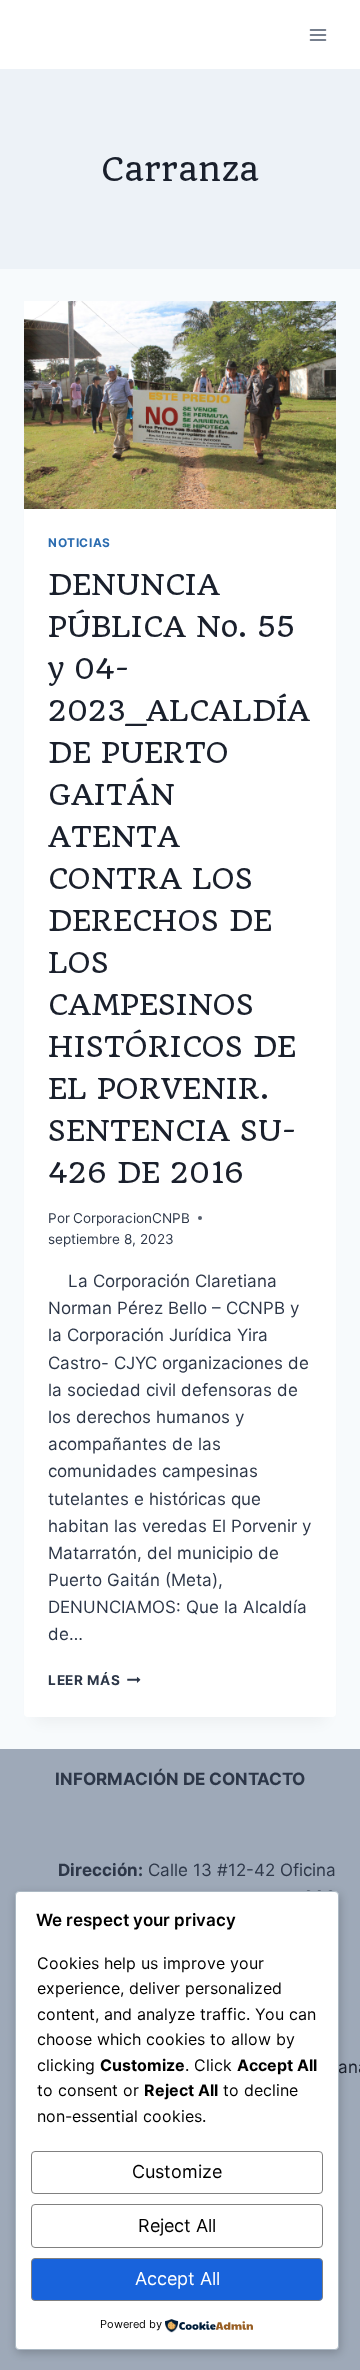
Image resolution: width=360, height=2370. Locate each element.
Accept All (177, 2278)
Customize (177, 2171)
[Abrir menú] (317, 34)
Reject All (177, 2225)
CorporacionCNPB (131, 1218)
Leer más (94, 1680)
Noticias (79, 542)
